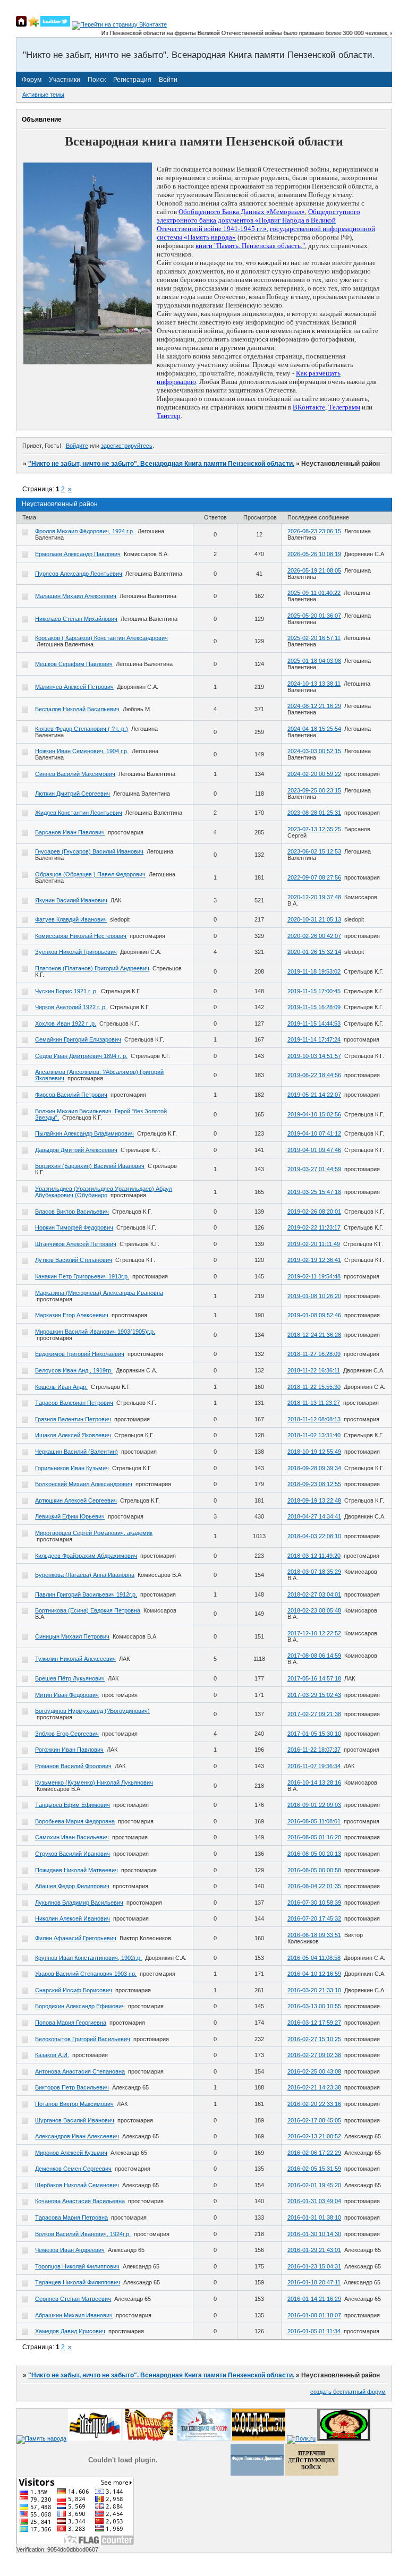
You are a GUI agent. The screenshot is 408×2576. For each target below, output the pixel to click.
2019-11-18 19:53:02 (314, 971)
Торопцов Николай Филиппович (77, 2266)
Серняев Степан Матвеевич (73, 2299)
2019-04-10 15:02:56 (314, 1114)
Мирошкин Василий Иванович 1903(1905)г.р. (95, 1332)
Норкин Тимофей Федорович (74, 1227)
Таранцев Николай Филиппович (78, 2282)
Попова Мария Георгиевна (71, 2023)
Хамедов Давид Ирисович (70, 2331)
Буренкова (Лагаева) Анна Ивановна (85, 1575)
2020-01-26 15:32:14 (314, 952)
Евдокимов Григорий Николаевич (80, 1354)
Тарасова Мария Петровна (71, 2217)
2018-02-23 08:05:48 (314, 1610)
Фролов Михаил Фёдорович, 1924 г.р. (85, 531)
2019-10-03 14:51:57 (314, 1056)
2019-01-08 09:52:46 (314, 1315)
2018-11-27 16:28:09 (314, 1354)
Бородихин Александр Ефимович (80, 2006)
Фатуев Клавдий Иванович (71, 919)
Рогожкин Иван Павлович (69, 1750)
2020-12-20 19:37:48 (314, 897)
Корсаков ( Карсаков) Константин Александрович (101, 638)
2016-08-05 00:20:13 (314, 1854)
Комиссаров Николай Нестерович (81, 936)
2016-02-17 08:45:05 (314, 2120)
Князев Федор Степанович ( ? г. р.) (82, 729)
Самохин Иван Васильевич (72, 1837)
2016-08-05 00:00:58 (314, 1870)
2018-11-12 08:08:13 (314, 1419)
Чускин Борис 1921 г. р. (66, 991)
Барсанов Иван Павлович (70, 832)
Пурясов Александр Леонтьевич (79, 574)
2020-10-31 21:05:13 (314, 919)
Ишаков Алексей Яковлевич (73, 1435)
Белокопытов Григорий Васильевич (83, 2039)
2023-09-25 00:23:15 (314, 790)
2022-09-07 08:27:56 (314, 877)
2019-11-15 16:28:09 (314, 1007)
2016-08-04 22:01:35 (314, 1886)
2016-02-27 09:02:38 (314, 2055)
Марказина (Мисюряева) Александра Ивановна (99, 1293)
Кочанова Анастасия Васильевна (80, 2201)
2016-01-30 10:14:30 (314, 2234)
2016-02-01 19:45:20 (314, 2185)
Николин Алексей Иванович (73, 1918)
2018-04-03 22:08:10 (314, 1536)
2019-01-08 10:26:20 (314, 1296)
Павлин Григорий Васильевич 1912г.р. (86, 1594)
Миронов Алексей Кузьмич (71, 2153)
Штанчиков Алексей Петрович (76, 1244)
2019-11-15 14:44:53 (314, 1023)
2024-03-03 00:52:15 (314, 751)
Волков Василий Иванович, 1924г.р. (83, 2234)
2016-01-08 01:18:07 (314, 2315)
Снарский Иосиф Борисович (74, 1990)
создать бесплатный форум (348, 2392)
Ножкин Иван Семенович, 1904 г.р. (82, 751)
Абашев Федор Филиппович (72, 1886)
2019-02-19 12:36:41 (314, 1260)
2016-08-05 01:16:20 (314, 1837)
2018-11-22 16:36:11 (314, 1370)
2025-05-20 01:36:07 (314, 616)
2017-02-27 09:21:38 (314, 1714)
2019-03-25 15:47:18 (314, 1192)
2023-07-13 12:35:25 (314, 829)
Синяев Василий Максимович (75, 774)
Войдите (77, 446)
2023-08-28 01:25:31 (314, 813)
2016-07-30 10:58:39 (314, 1903)
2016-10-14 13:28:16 (314, 1782)
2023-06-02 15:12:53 (314, 851)
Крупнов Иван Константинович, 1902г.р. (88, 1958)
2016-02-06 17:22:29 (314, 2153)
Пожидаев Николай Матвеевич (76, 1870)
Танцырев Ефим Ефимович (73, 1805)
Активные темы (43, 95)
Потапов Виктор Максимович (74, 2104)
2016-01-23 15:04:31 (314, 2266)
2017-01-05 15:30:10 (314, 1734)
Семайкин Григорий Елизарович (78, 1039)
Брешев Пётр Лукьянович (70, 1678)
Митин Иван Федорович (67, 1695)
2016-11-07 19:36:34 (314, 1766)
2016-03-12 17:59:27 (314, 2023)
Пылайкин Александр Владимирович (84, 1133)
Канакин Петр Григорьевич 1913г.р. (82, 1276)
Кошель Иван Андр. (61, 1387)
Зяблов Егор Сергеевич (67, 1734)
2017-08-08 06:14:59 (314, 1656)
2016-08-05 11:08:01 (314, 1821)
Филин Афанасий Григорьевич (76, 1938)
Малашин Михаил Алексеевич (76, 596)
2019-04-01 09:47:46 (314, 1150)
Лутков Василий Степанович (74, 1260)
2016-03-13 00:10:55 (314, 2006)
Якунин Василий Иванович (71, 900)
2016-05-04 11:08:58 (314, 1958)
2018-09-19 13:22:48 (314, 1500)
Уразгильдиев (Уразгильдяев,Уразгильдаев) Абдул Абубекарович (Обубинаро (104, 1192)
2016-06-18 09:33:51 (314, 1935)
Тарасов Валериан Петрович (74, 1403)
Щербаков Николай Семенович (77, 2185)
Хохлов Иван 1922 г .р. (66, 1023)
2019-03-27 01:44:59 (314, 1169)
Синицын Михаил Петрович (72, 1636)
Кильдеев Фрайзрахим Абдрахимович (86, 1556)
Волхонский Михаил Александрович (84, 1484)
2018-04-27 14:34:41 (314, 1516)
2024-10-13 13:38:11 (314, 684)
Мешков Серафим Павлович (74, 664)
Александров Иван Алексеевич (77, 2136)
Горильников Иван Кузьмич (72, 1468)
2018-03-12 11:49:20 (314, 1556)
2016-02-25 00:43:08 (314, 2071)
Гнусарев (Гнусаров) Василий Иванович (89, 851)
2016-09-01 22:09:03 (314, 1805)
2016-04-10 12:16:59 (314, 1974)
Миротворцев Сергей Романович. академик (94, 1533)
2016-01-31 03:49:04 (314, 2201)
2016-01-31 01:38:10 (314, 2217)
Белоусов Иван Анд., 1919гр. (74, 1370)
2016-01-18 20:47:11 (314, 2282)
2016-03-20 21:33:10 (314, 1990)
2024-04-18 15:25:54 (314, 729)
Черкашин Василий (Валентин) (76, 1452)
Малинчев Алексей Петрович (74, 687)
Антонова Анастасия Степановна (80, 2071)
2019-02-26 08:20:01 (314, 1212)
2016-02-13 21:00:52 (314, 2136)
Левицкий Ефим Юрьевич (70, 1516)
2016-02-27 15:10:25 (314, 2039)
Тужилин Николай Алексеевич (75, 1659)
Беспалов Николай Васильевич (77, 709)
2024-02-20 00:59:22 (314, 774)
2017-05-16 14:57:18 (314, 1678)
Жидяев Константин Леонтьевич (79, 813)
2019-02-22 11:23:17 (314, 1227)
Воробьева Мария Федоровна (75, 1821)
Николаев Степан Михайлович (76, 619)
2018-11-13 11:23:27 (314, 1403)
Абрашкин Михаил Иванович (74, 2315)
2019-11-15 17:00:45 (314, 991)
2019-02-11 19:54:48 (314, 1276)
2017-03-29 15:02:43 (314, 1695)
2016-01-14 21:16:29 (314, 2299)
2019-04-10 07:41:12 (314, 1133)
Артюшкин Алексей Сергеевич (76, 1500)
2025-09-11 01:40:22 (314, 593)
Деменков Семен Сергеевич (73, 2169)
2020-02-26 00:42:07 (314, 936)
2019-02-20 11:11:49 (314, 1244)
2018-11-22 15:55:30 (314, 1387)
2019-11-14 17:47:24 (314, 1039)
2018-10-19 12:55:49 (314, 1452)
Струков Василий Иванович (73, 1854)
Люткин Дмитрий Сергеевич (73, 794)
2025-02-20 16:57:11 (314, 638)
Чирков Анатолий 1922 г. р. (71, 1007)
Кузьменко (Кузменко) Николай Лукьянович (94, 1782)
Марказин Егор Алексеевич (72, 1315)
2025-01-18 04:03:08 (314, 661)
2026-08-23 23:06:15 (314, 531)
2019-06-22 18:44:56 (314, 1075)
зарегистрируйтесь (127, 446)
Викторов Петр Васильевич (72, 2087)
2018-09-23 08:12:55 (314, 1484)
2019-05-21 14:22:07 (314, 1095)
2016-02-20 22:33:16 (314, 2104)
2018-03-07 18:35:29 (314, 1572)
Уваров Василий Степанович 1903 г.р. (86, 1974)
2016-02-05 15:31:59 (314, 2169)
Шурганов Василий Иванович (75, 2120)
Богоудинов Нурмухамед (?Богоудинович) (92, 1711)
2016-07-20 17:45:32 (314, 1918)
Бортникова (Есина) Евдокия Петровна (88, 1610)
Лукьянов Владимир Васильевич (79, 1903)
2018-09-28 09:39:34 (314, 1468)
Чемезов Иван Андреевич (70, 2250)
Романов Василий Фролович (73, 1766)
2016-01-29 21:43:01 (314, 2250)
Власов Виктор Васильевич (72, 1212)
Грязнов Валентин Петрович (73, 1419)
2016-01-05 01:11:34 (314, 2331)
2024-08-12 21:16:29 (314, 706)
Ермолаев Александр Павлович (78, 554)
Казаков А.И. (52, 2055)
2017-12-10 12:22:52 (314, 1633)
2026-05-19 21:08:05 (314, 570)
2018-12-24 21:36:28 (314, 1335)
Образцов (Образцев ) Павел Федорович (90, 874)
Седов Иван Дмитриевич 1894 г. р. (81, 1056)
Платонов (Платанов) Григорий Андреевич (92, 968)
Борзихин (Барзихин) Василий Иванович (90, 1166)
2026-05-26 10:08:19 (314, 554)
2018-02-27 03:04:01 (314, 1594)
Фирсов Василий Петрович (71, 1095)
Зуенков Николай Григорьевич (76, 952)
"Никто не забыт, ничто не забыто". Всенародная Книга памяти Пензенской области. (161, 464)
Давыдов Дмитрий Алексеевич (76, 1150)
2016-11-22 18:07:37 (314, 1750)
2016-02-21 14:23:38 (314, 2087)
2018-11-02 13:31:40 (314, 1435)
